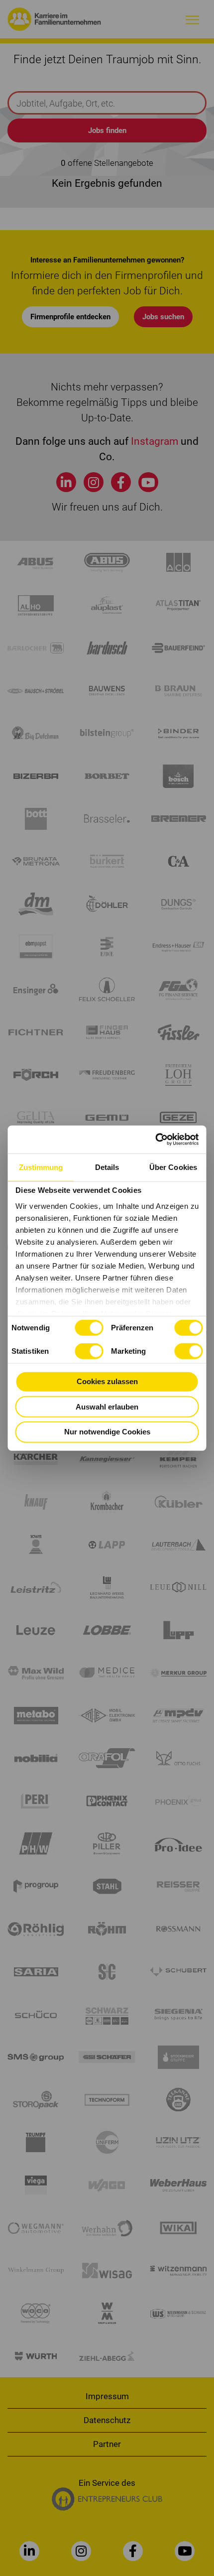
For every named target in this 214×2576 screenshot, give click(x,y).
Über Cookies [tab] (173, 1167)
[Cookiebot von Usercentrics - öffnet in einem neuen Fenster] (156, 1140)
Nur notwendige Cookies (107, 1432)
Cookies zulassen (107, 1381)
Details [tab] (107, 1167)
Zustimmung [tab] (41, 1167)
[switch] (188, 1328)
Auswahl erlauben (107, 1406)
